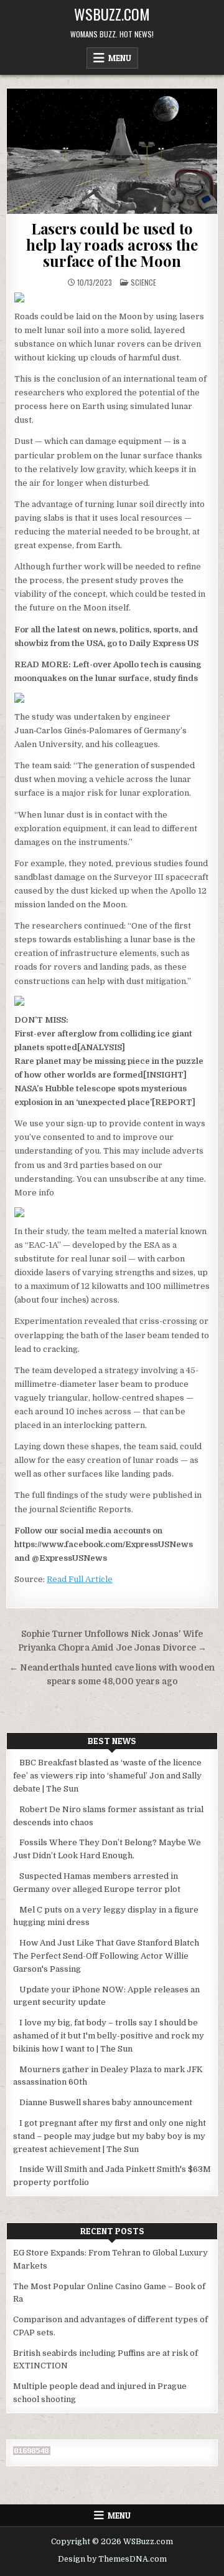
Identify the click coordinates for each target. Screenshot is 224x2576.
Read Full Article (80, 1579)
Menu (120, 58)
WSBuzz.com (112, 14)
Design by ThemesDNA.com (112, 2559)
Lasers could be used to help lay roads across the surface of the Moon (112, 245)
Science (143, 282)
